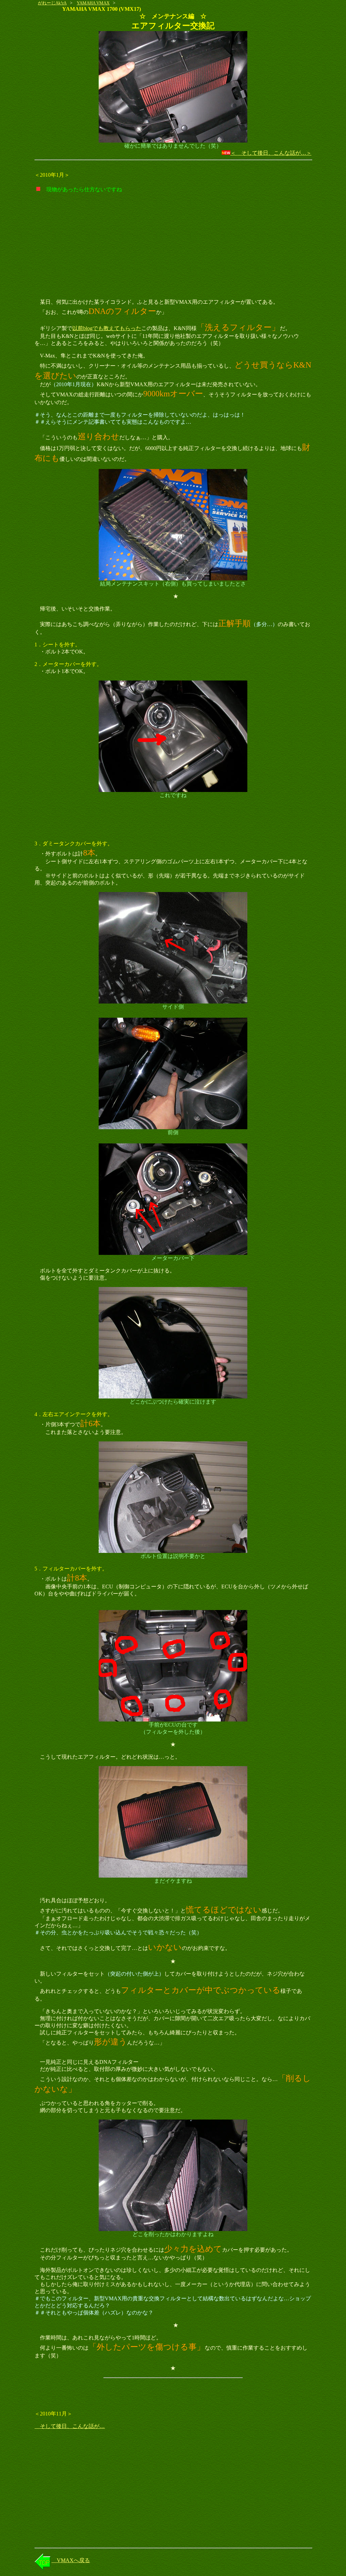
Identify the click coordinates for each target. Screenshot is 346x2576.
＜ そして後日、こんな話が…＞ (271, 153)
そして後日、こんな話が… (70, 2426)
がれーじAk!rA (52, 3)
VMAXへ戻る (71, 2560)
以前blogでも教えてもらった (107, 328)
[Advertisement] (173, 246)
